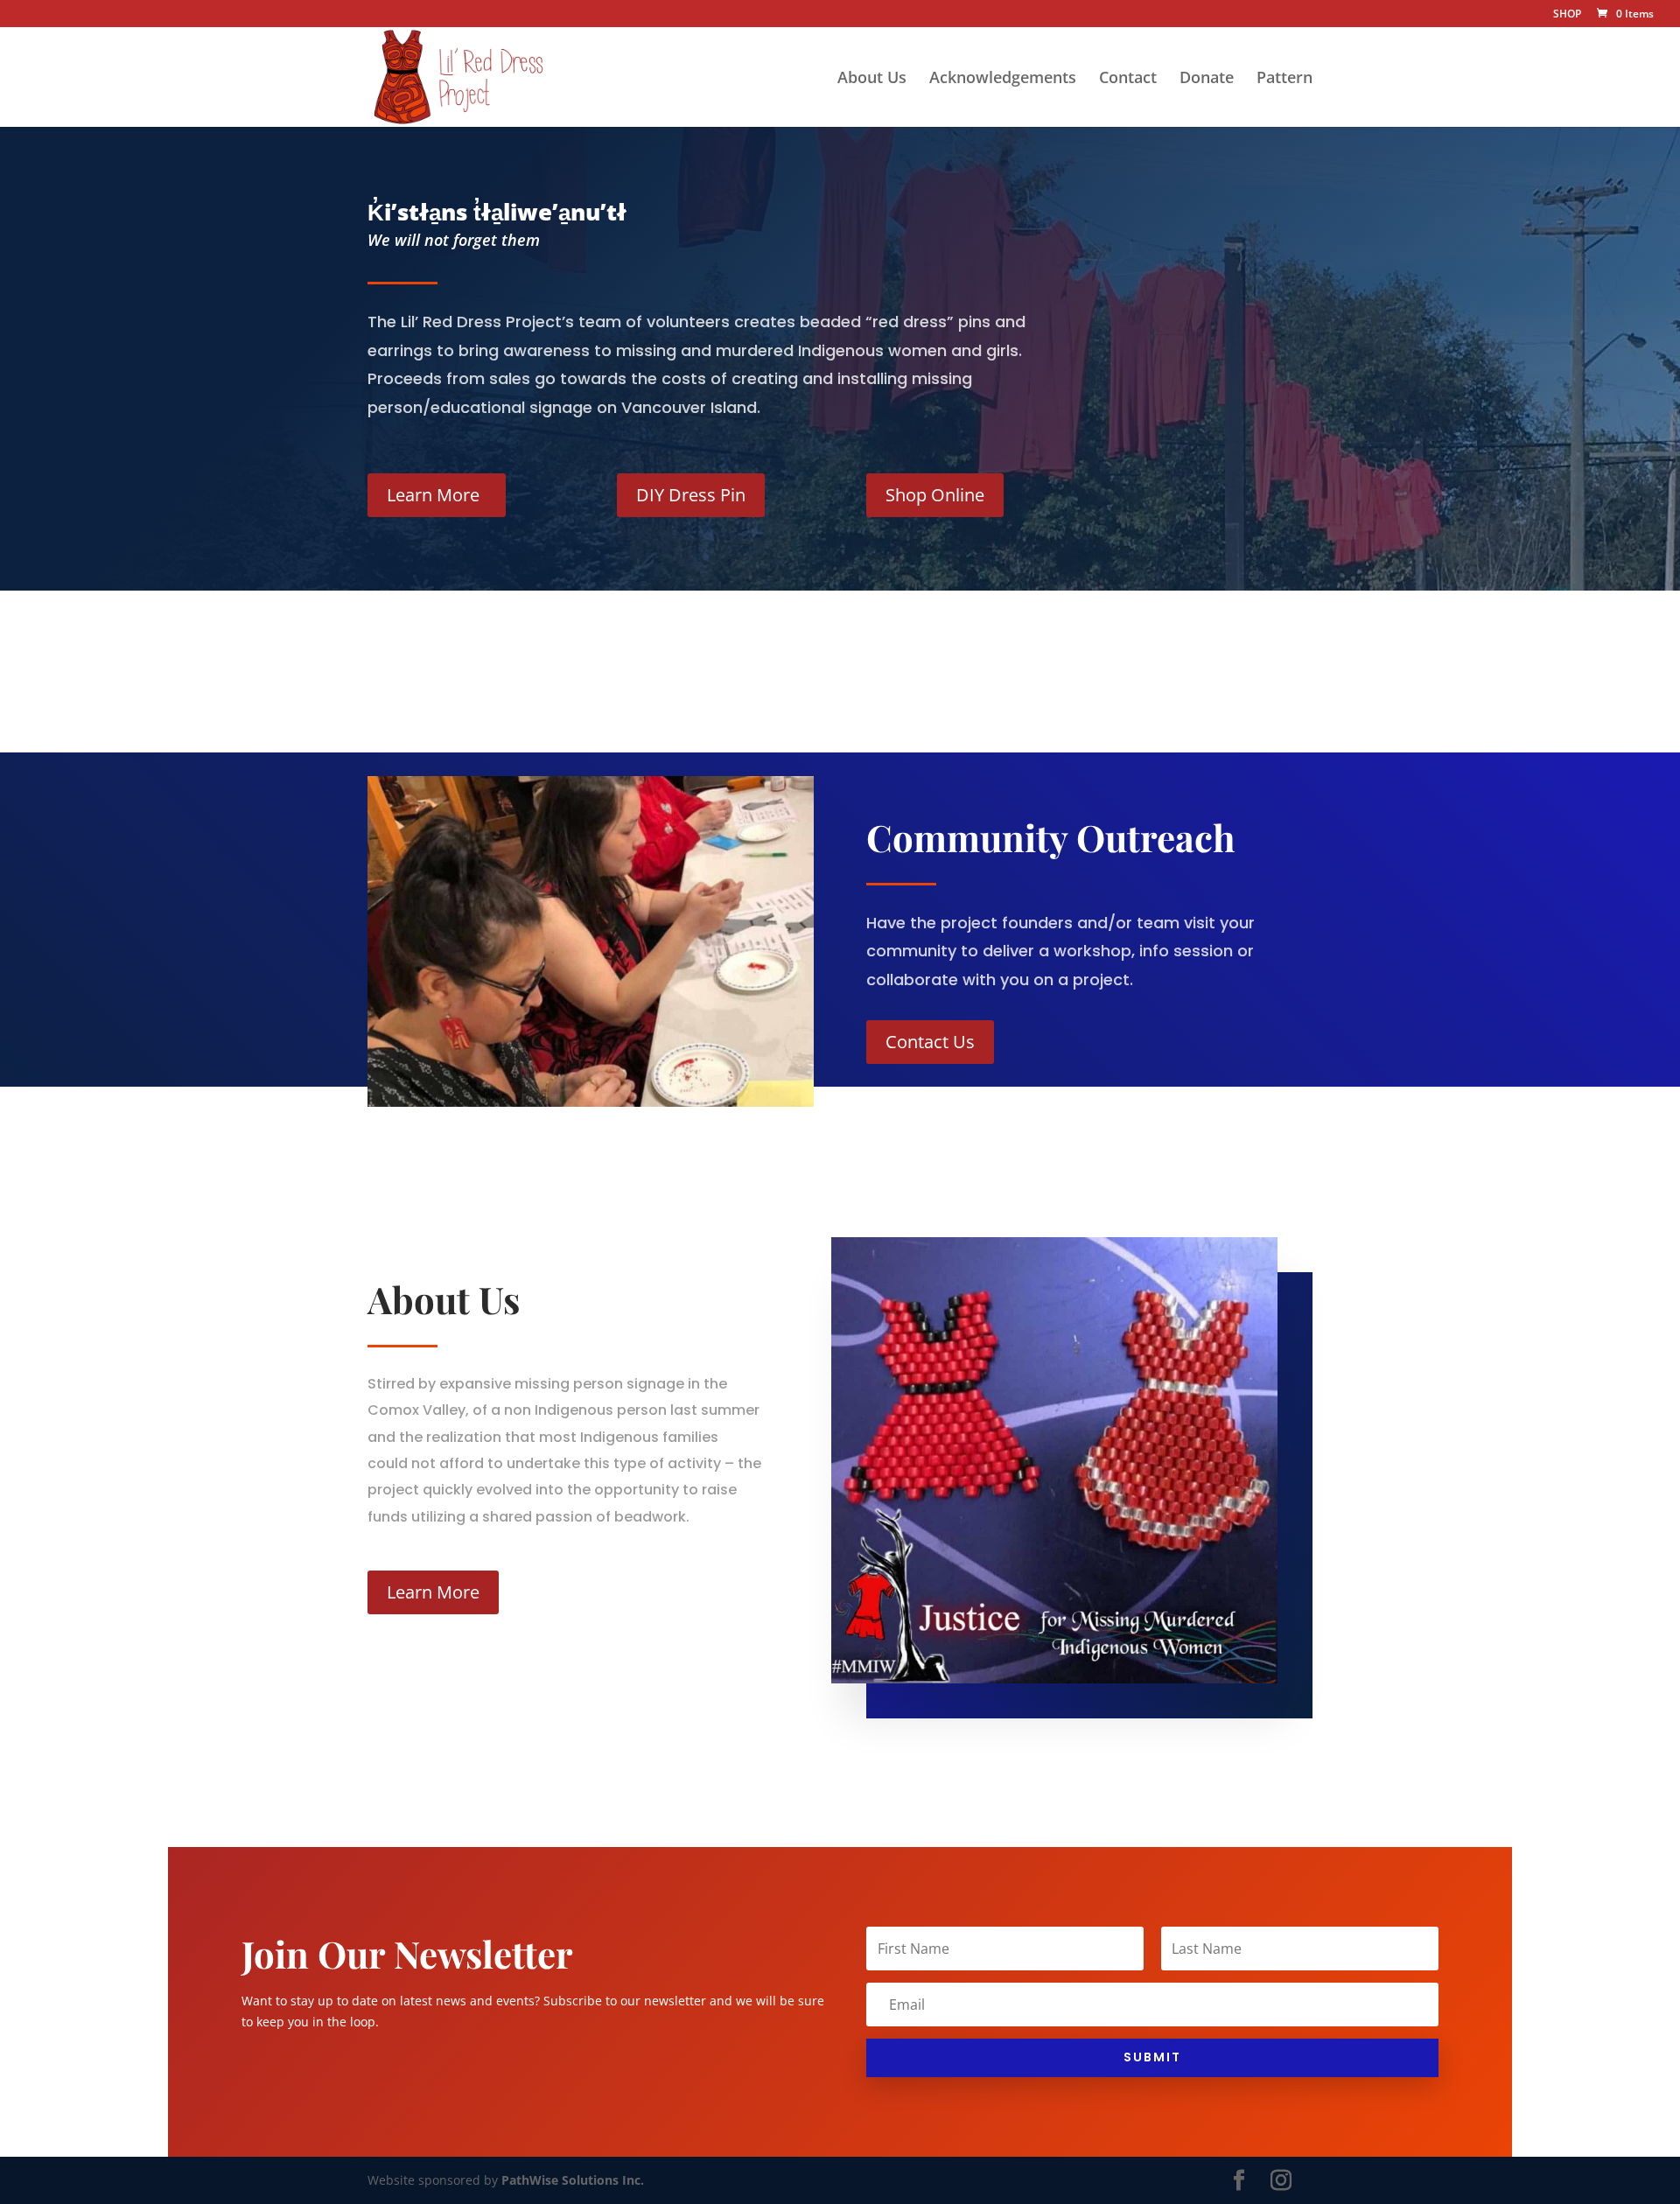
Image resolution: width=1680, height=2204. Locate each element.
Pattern (1284, 79)
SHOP (1567, 15)
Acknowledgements (1003, 79)
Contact (1128, 79)
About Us (872, 79)
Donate (1207, 79)
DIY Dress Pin (691, 495)
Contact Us (930, 1042)
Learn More (433, 495)
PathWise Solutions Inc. (573, 2180)
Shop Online (935, 495)
